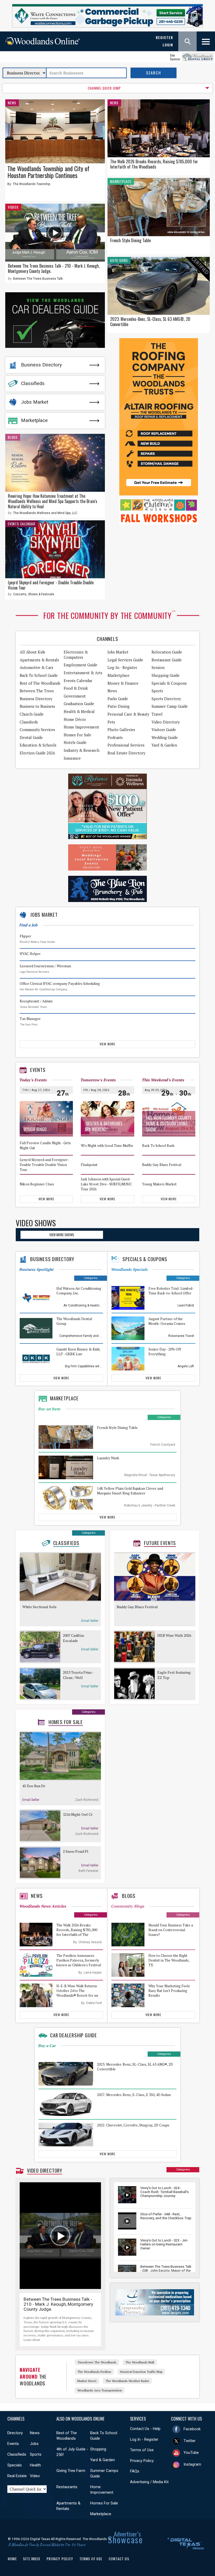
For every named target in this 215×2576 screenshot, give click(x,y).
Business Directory (41, 365)
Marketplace (34, 420)
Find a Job (28, 925)
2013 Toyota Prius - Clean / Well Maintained (78, 1675)
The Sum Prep (28, 1025)
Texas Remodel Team (33, 1007)
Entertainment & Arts (83, 673)
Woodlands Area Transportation (100, 2390)
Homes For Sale (77, 735)
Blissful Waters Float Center (37, 942)
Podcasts (115, 738)
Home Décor (75, 719)
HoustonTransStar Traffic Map (141, 2372)
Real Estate (17, 2476)
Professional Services (126, 745)
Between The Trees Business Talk (38, 279)
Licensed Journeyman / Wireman (45, 966)
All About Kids (32, 652)
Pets (111, 722)
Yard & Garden (164, 745)
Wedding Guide (165, 738)
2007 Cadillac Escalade (74, 1638)
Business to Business (37, 706)
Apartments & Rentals (39, 660)
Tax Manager (30, 1019)
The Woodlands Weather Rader (127, 2381)
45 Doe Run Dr (34, 1786)
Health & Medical (79, 712)
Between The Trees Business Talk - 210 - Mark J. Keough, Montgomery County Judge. (54, 268)
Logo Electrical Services (34, 972)
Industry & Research (82, 750)
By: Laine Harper (90, 1973)
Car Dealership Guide (74, 2035)
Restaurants (67, 2487)
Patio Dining (119, 706)
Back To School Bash (158, 1146)
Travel (157, 714)
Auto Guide (119, 260)
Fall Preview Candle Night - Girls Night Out (45, 1146)
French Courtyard (163, 1445)
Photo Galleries (121, 730)
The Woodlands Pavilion (94, 2372)
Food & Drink (76, 688)
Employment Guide (80, 665)
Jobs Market (35, 402)
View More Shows (62, 1235)
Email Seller (90, 1621)
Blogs (13, 437)
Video (35, 2476)
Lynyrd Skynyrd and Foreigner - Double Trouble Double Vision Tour (51, 585)
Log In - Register (144, 2439)
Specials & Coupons (169, 683)
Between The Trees (37, 691)
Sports (157, 691)
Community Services (37, 730)
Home (12, 2559)
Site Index (32, 2559)
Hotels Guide (75, 742)
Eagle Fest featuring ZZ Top (174, 1675)
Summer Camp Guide (170, 706)
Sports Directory (166, 699)
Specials (15, 2465)
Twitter (190, 2441)
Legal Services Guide (125, 660)
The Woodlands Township (31, 184)
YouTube (191, 2453)
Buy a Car (47, 2046)
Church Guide (32, 714)
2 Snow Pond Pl (76, 1851)
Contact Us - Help (145, 2429)
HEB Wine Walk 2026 (174, 1635)
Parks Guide (118, 699)
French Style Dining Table (130, 240)
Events (38, 1070)
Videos (13, 207)
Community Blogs (128, 1906)
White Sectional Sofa (39, 1607)
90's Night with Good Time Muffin (107, 1146)
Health (35, 2465)
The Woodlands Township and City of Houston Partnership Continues (48, 172)
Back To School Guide (39, 675)
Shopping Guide (166, 675)
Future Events (160, 1543)
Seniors (158, 668)
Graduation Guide (79, 704)
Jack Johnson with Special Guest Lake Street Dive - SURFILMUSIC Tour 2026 (106, 1184)
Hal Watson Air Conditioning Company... (44, 989)
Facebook (192, 2429)
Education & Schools (38, 745)
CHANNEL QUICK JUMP (104, 88)
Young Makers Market (159, 1184)
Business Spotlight (36, 1269)
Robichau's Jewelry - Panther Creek (150, 1505)
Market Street (87, 2381)
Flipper (25, 936)
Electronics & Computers (76, 655)
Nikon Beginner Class (37, 1184)
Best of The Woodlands (40, 683)
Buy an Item (49, 1409)
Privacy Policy (142, 2461)
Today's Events (33, 1080)
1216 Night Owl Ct (78, 1814)
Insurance (72, 758)
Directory (15, 2433)
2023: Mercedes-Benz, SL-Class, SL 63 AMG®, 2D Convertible (150, 322)
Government (75, 696)
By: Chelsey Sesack (87, 1942)
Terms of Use (142, 2450)
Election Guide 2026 (37, 753)
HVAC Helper (30, 954)
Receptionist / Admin (36, 1001)
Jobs (34, 2444)
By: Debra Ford (91, 2003)
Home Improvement (81, 727)
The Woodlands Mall (140, 2362)
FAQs (135, 2471)
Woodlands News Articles (43, 1906)
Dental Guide (31, 738)
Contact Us (119, 2559)
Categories (91, 1278)
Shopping (98, 2449)
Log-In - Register (122, 668)
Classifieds (33, 384)
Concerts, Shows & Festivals (34, 594)
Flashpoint (89, 1165)
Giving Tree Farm (71, 2471)
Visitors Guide (164, 730)
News (12, 103)
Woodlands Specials (129, 1269)
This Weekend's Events (163, 1080)
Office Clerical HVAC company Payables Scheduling (60, 984)
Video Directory (166, 722)
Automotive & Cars (36, 668)
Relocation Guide (167, 652)
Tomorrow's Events (98, 1080)
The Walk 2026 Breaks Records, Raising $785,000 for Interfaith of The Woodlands (154, 164)
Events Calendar (22, 524)
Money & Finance (123, 683)
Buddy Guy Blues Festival (162, 1165)
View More (107, 1044)
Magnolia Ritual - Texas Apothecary (150, 1475)
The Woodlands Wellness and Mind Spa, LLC (45, 513)
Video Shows (36, 1223)
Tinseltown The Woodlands (97, 2362)
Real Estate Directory (126, 753)
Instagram (192, 2464)
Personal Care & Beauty (128, 714)
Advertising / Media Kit (149, 2482)
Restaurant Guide (167, 660)
